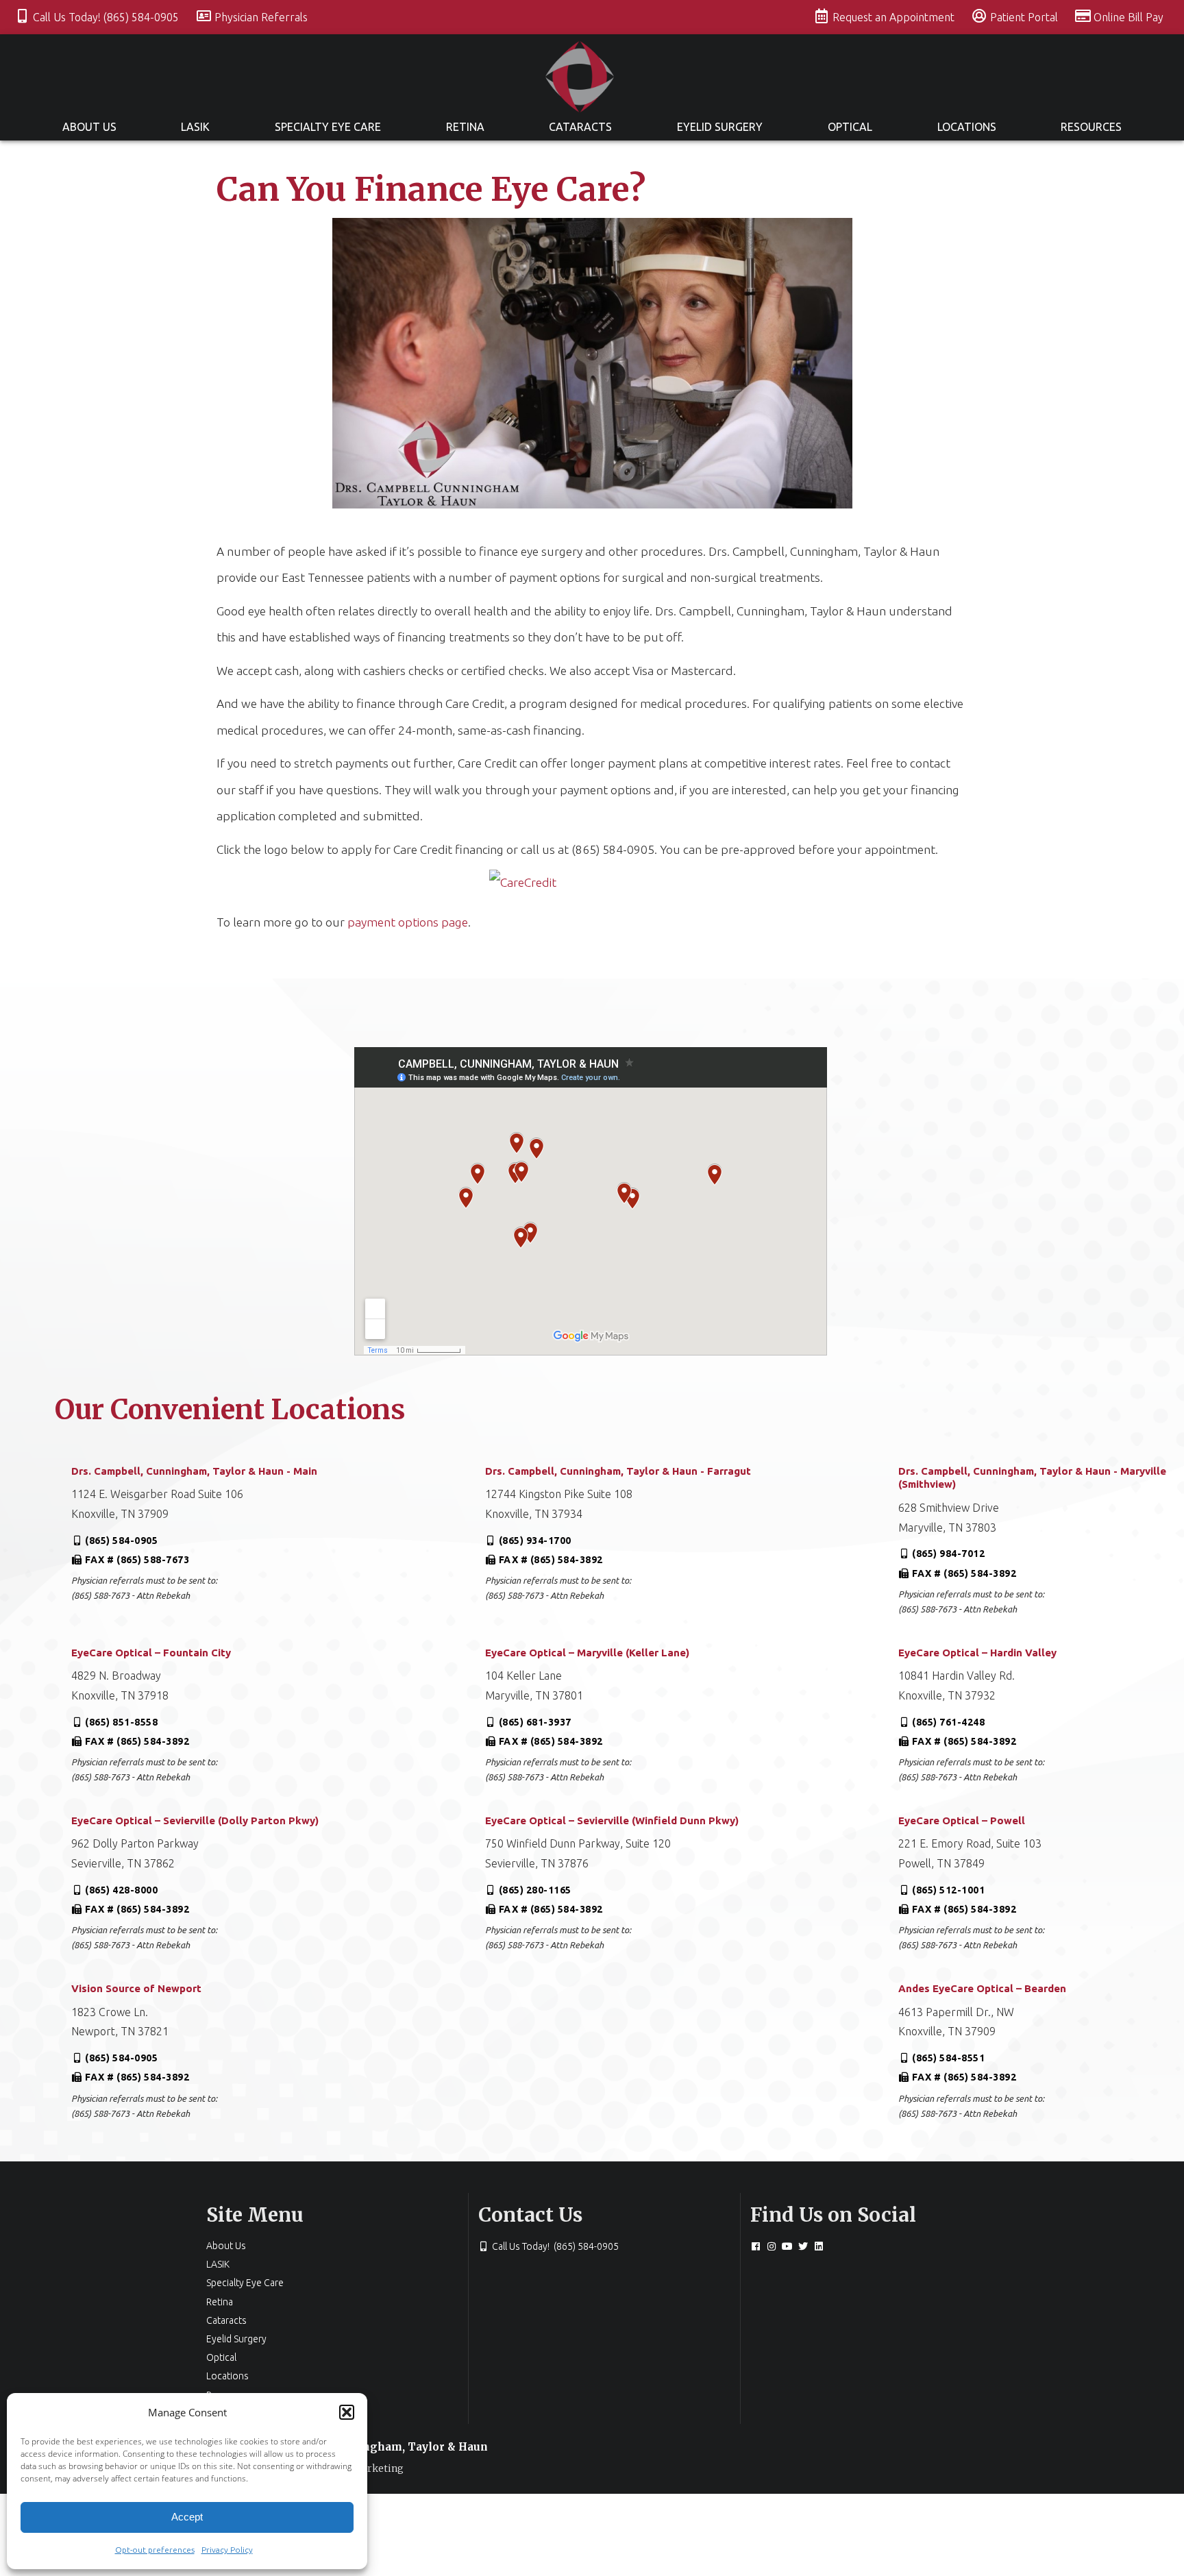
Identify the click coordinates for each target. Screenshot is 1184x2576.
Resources (1091, 127)
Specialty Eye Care (328, 127)
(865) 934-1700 (535, 1541)
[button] (347, 2412)
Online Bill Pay (1128, 17)
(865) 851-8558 (121, 1722)
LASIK (195, 127)
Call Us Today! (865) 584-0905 (107, 17)
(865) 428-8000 (121, 1890)
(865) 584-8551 (948, 2058)
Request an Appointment (895, 17)
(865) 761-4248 (948, 1722)
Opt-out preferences (155, 2550)
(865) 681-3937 (535, 1722)
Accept (187, 2517)
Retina (465, 127)
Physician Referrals (261, 17)
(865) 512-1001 (948, 1890)
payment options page (408, 922)
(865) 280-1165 (535, 1890)
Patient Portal (1025, 17)
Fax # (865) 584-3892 (551, 1560)
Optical (850, 127)
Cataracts (580, 127)
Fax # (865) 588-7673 (137, 1560)
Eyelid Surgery (720, 127)
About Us (89, 127)
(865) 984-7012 (948, 1554)
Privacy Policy (227, 2550)
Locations (967, 127)
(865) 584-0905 (121, 1541)
